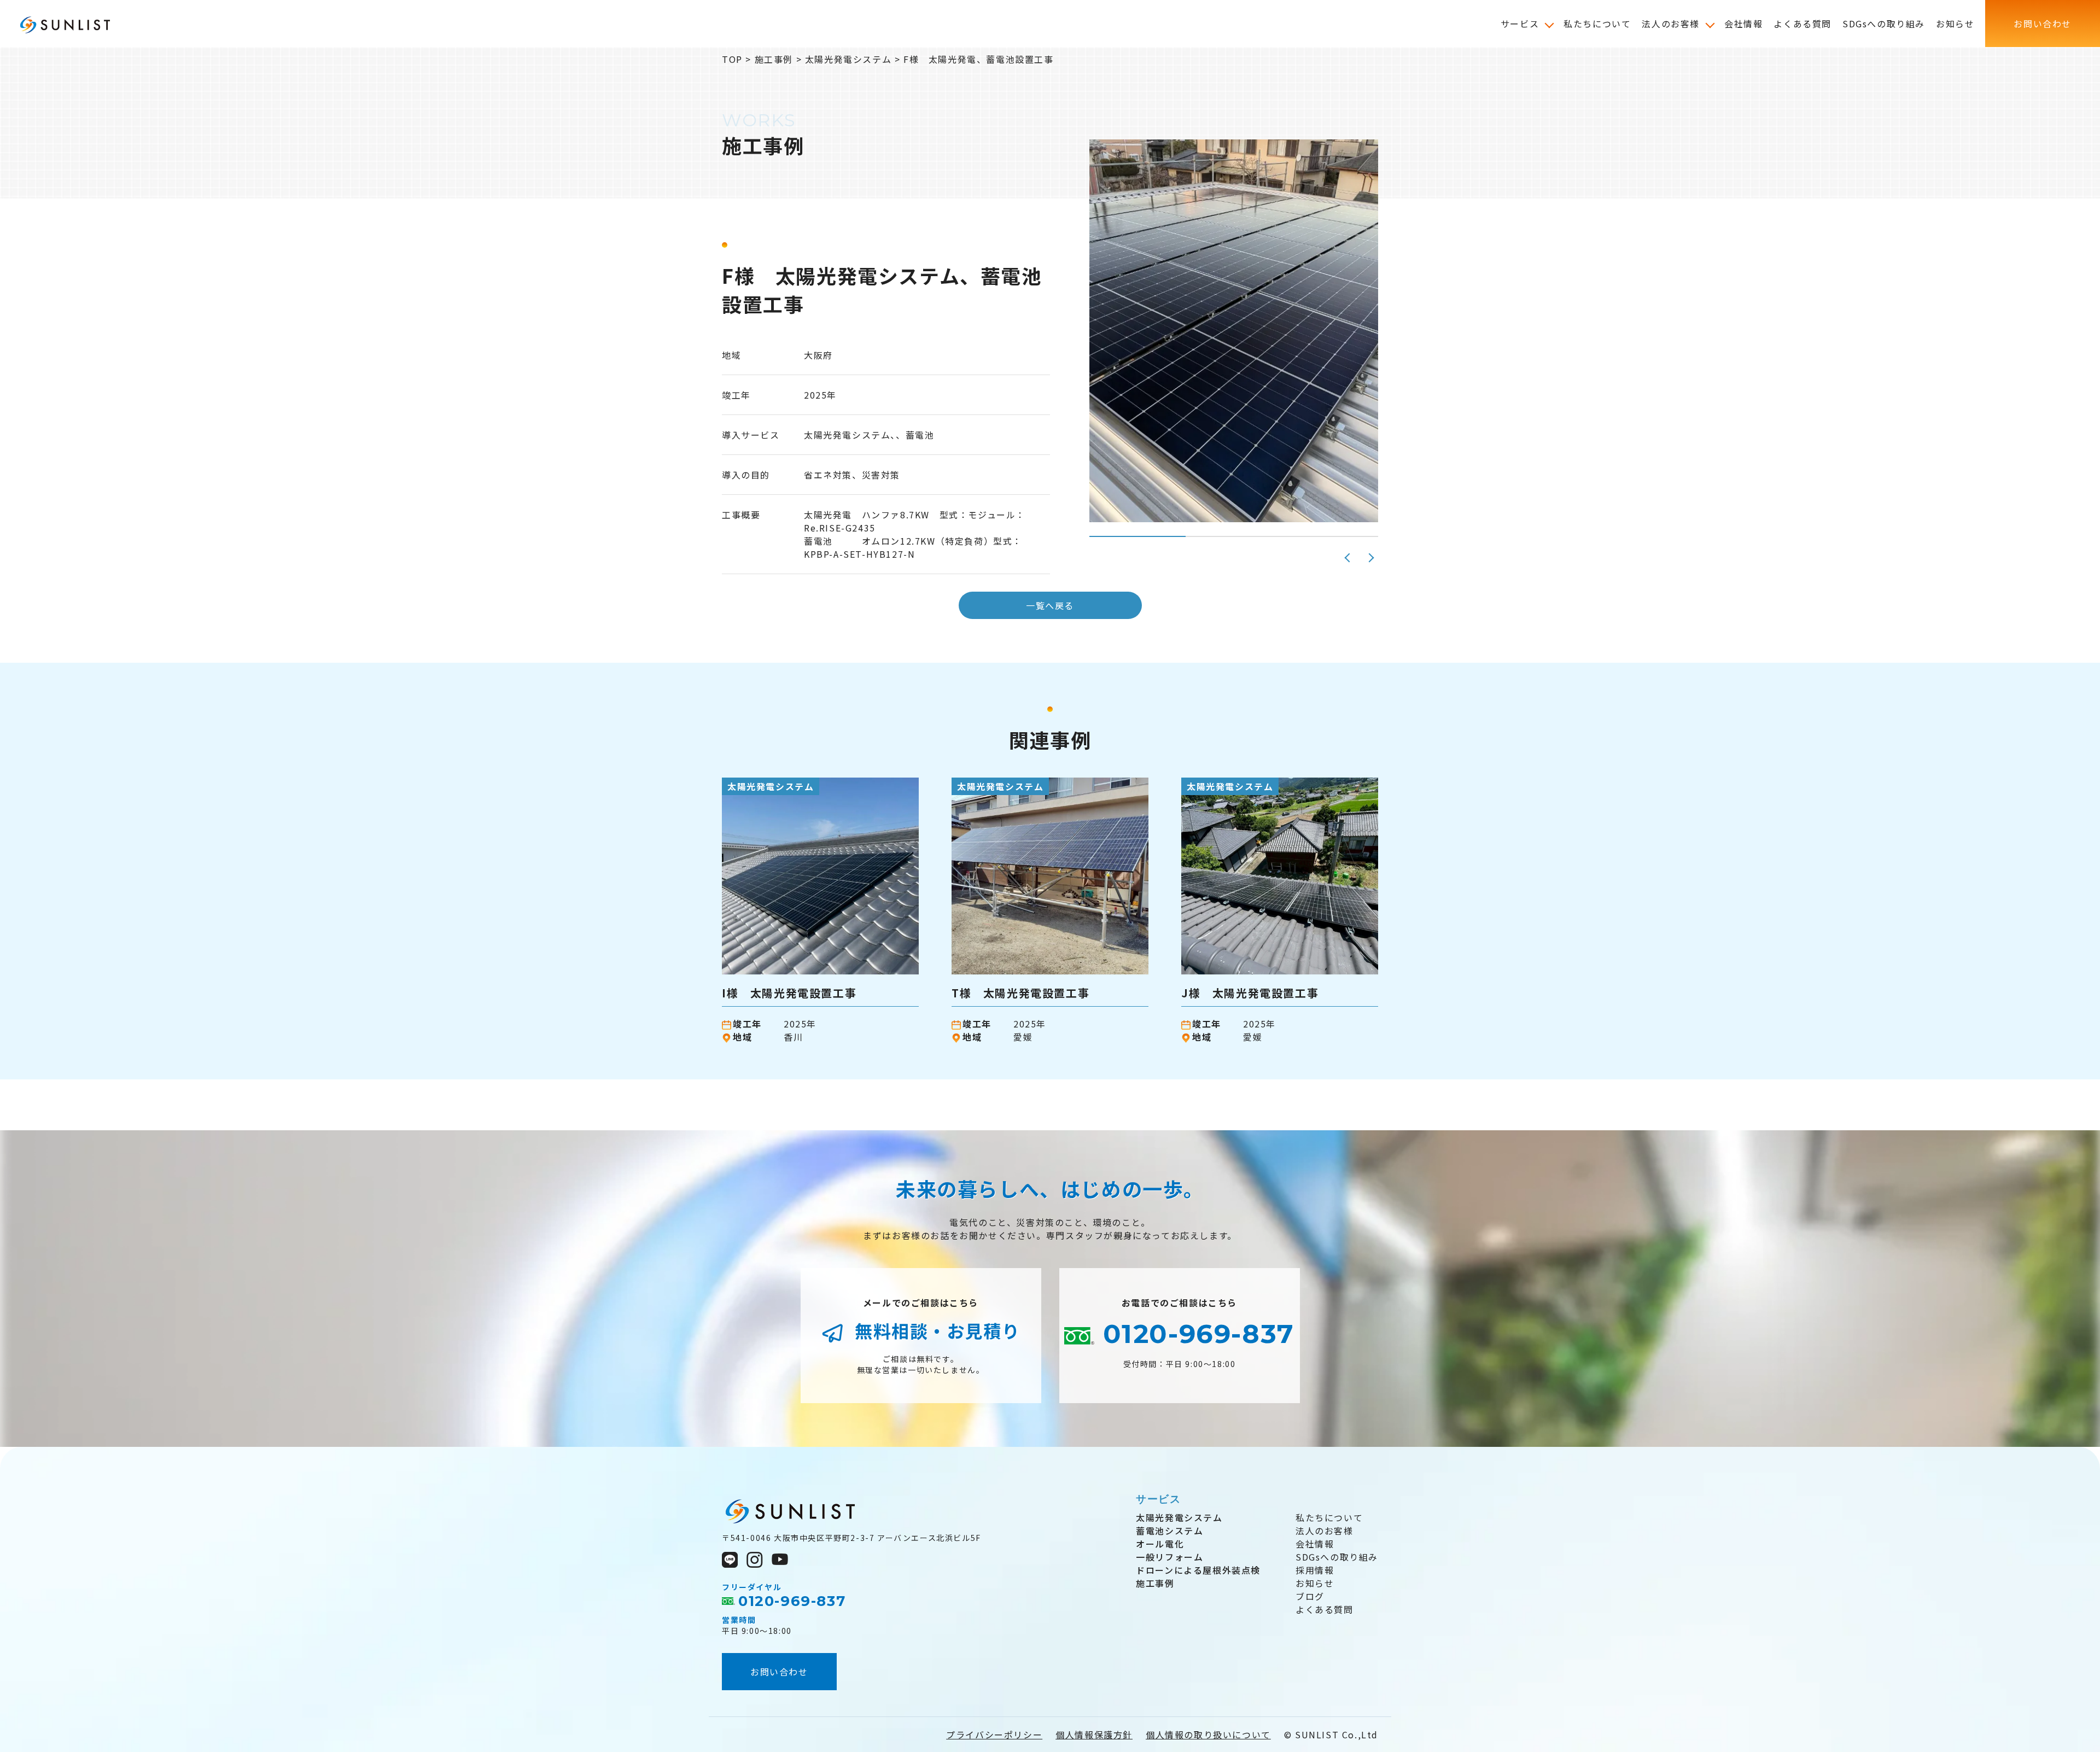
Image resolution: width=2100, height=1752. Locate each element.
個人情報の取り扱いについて (1208, 1735)
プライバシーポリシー (994, 1735)
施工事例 (1155, 1583)
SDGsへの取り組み (1337, 1557)
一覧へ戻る (1050, 605)
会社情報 (1315, 1544)
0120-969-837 (1194, 1334)
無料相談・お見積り (935, 1330)
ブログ (1310, 1596)
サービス (1158, 1499)
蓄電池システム (1169, 1531)
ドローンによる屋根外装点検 (1198, 1570)
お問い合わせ (779, 1672)
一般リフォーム (1169, 1557)
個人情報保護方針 (1094, 1735)
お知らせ (1315, 1583)
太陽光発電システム (1179, 1517)
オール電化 (1160, 1544)
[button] (1348, 558)
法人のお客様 (1325, 1531)
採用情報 (1315, 1570)
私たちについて (1329, 1517)
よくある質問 (1325, 1609)
